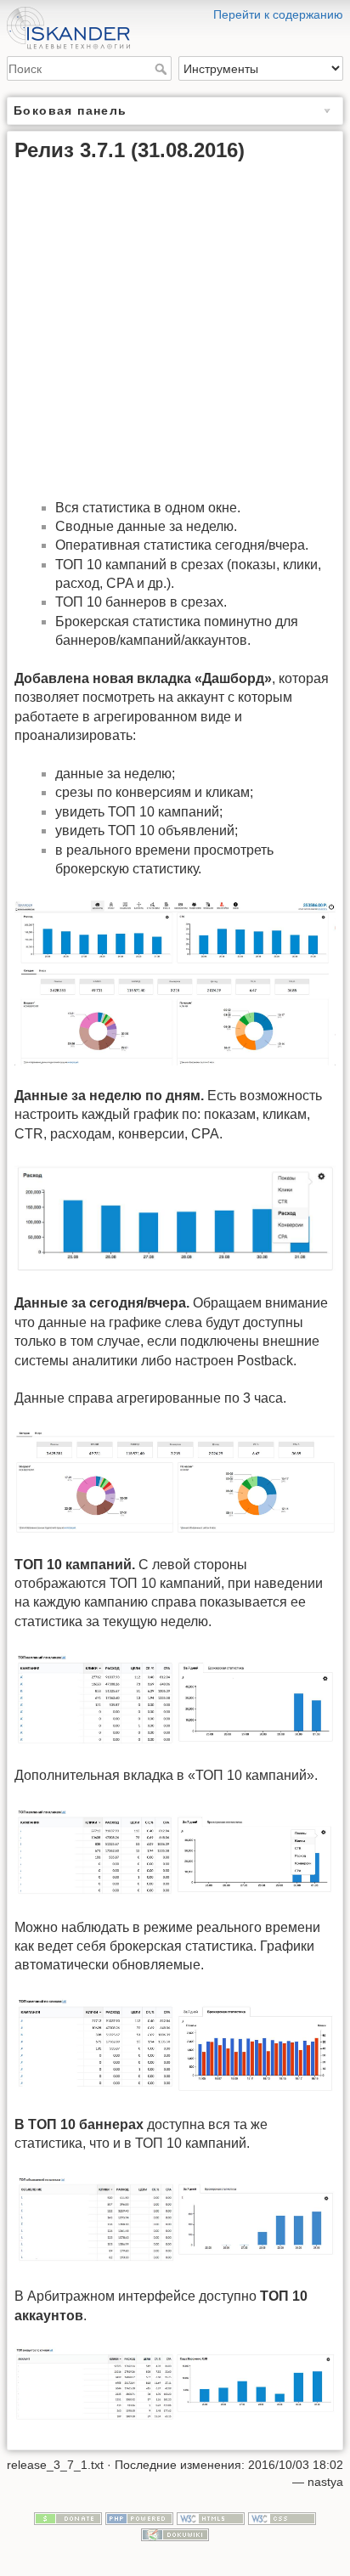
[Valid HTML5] (211, 2517)
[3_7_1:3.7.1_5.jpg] (175, 1851)
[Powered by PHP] (139, 2517)
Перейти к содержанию (278, 14)
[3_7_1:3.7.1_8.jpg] (175, 2383)
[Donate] (68, 2517)
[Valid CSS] (282, 2517)
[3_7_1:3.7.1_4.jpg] (175, 1698)
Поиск (163, 69)
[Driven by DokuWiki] (175, 2534)
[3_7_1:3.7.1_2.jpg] (175, 1218)
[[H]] (175, 11)
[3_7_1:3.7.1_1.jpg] (175, 982)
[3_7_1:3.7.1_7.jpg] (175, 2220)
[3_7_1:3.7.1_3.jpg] (175, 1480)
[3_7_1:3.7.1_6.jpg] (175, 2045)
